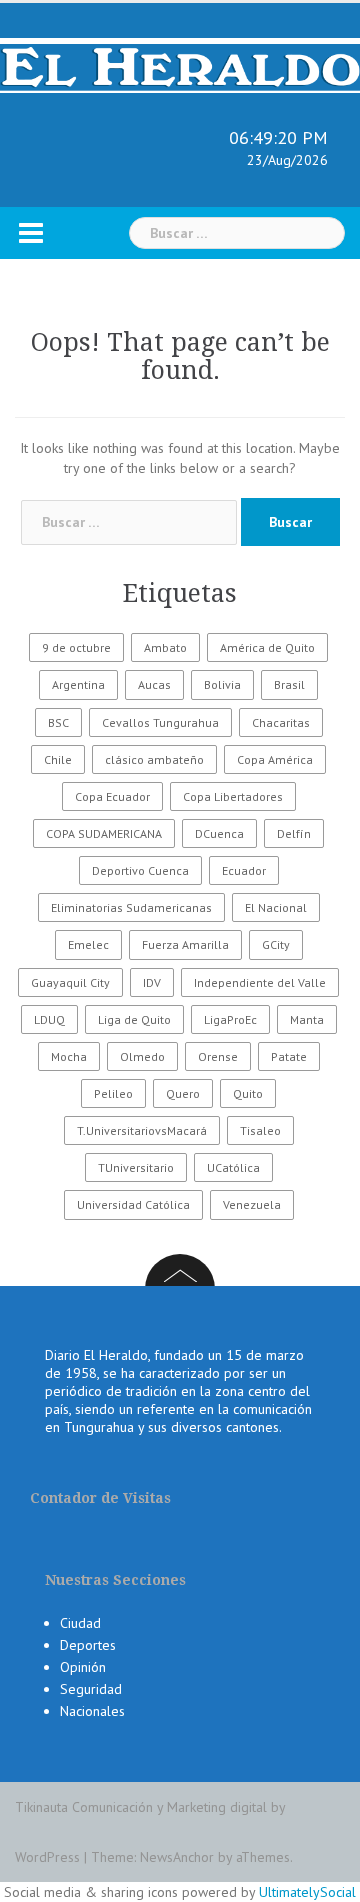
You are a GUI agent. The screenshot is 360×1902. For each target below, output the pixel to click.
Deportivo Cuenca (140, 870)
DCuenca (219, 833)
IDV (152, 982)
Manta (307, 1019)
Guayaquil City (70, 982)
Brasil (289, 684)
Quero (183, 1093)
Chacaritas (281, 722)
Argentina (78, 684)
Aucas (154, 684)
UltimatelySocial (307, 1892)
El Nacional (276, 907)
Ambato (165, 647)
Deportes (88, 1645)
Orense (218, 1056)
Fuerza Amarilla (185, 944)
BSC (58, 722)
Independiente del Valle (260, 982)
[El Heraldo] (180, 64)
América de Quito (267, 647)
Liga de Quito (134, 1019)
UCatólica (233, 1167)
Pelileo (113, 1093)
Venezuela (252, 1204)
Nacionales (92, 1711)
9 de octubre (76, 647)
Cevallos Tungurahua (160, 722)
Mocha (69, 1056)
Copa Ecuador (112, 796)
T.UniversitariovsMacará (142, 1130)
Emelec (88, 944)
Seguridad (91, 1689)
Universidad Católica (133, 1204)
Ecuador (244, 870)
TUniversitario (136, 1167)
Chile (58, 759)
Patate (289, 1056)
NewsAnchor (177, 1857)
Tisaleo (260, 1130)
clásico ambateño (154, 759)
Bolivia (222, 684)
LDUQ (49, 1019)
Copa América (275, 759)
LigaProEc (230, 1019)
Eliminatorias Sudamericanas (131, 907)
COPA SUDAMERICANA (104, 833)
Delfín (294, 833)
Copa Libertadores (233, 796)
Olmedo (142, 1056)
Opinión (83, 1667)
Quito (248, 1093)
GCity (276, 944)
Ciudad (80, 1623)
